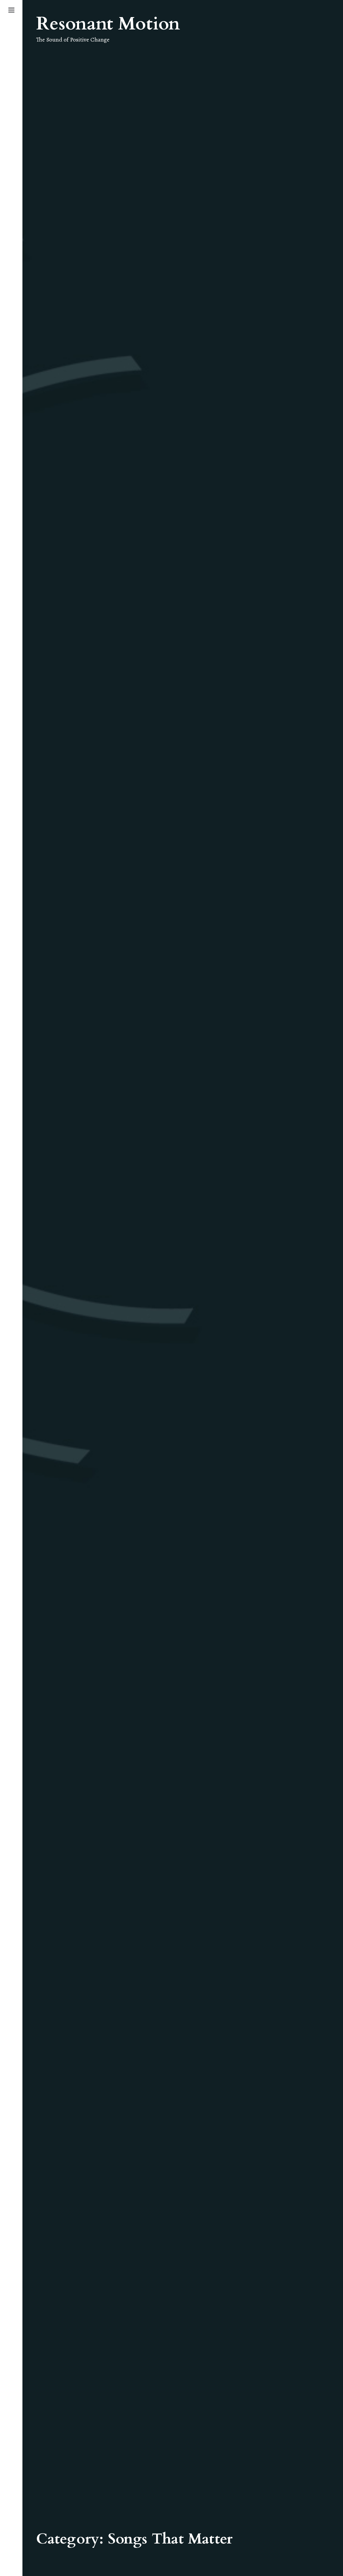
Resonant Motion (108, 24)
